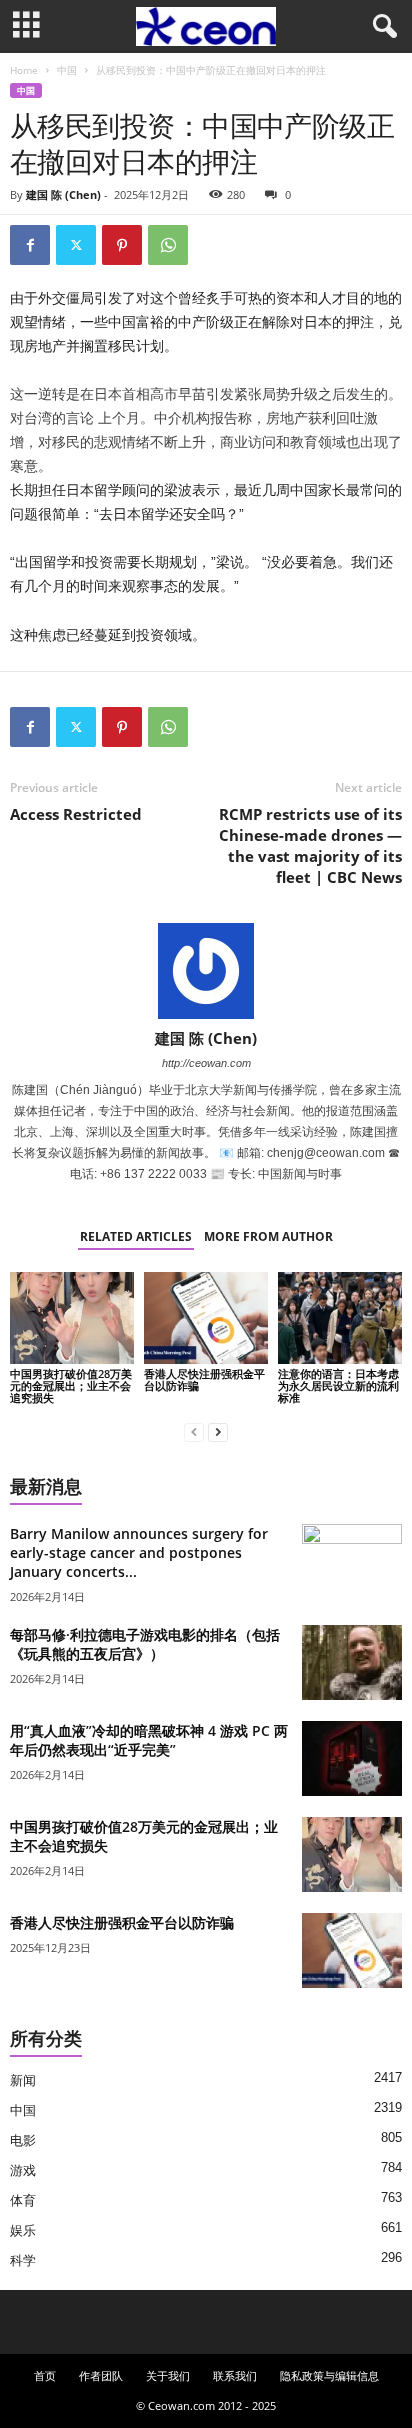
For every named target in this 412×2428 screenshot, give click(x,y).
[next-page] (218, 1431)
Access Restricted (76, 814)
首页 (45, 2375)
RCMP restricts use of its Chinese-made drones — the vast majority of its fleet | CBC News (310, 845)
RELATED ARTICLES (136, 1236)
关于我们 (168, 2375)
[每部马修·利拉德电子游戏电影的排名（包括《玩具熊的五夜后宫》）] (352, 1662)
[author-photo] (206, 971)
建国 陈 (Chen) (63, 194)
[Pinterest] (122, 245)
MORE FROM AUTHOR (268, 1236)
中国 (67, 70)
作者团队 (101, 2375)
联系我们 (235, 2375)
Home (24, 70)
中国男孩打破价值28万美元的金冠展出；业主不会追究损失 (71, 1385)
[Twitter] (76, 245)
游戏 (23, 2170)
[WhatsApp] (168, 245)
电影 (23, 2140)
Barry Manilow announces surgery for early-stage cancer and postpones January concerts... (139, 1552)
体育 (23, 2200)
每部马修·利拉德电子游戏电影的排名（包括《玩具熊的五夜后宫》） (145, 1644)
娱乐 (23, 2230)
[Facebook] (30, 245)
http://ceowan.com (206, 1063)
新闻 (23, 2080)
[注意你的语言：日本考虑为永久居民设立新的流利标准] (340, 1318)
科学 (23, 2260)
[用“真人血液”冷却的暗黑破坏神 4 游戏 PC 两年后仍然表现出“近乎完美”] (352, 1758)
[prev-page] (194, 1431)
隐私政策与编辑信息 (329, 2375)
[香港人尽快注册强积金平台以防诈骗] (206, 1318)
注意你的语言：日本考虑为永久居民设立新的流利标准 (338, 1385)
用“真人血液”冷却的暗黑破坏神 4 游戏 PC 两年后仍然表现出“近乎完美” (149, 1740)
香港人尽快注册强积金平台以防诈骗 (204, 1379)
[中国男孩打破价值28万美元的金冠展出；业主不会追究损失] (72, 1318)
